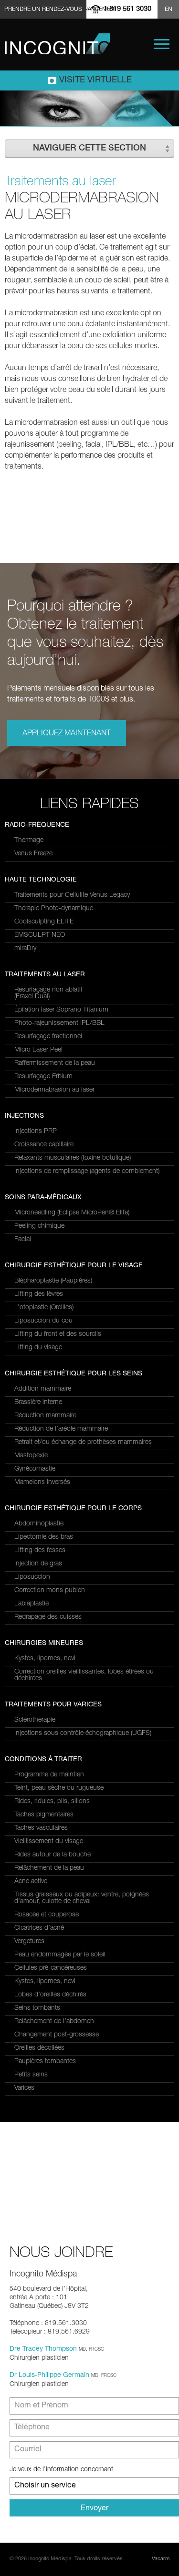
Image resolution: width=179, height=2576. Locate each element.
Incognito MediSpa (57, 44)
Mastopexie (31, 1456)
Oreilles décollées (39, 2048)
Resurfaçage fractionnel (48, 1037)
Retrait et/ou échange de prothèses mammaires (83, 1443)
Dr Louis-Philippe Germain (49, 2376)
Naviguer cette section (89, 149)
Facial (23, 1240)
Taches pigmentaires (44, 1815)
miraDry (25, 949)
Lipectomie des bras (44, 1537)
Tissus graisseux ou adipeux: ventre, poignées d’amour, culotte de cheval (82, 1898)
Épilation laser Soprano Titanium (61, 1010)
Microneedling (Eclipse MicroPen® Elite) (72, 1213)
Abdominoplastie (39, 1524)
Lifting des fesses (40, 1551)
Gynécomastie (35, 1469)
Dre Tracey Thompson (43, 2349)
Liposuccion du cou (43, 1321)
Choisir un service (45, 2486)
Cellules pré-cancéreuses (51, 1968)
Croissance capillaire (44, 1145)
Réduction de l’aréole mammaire (61, 1429)
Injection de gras (38, 1564)
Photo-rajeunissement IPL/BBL (59, 1023)
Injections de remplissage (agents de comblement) (87, 1172)
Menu (162, 44)
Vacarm (161, 2559)
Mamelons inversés (42, 1483)
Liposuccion (32, 1577)
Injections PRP (36, 1132)
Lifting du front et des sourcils (58, 1334)
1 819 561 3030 (127, 9)
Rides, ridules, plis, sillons (52, 1802)
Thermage (29, 841)
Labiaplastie (32, 1604)
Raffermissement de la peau (55, 1063)
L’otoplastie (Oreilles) (44, 1308)
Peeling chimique (39, 1226)
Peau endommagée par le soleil (60, 1955)
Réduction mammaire (45, 1416)
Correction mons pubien (50, 1591)
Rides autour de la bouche (53, 1855)
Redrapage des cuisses (48, 1617)
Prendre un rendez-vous (43, 10)
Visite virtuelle (95, 80)
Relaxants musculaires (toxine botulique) (73, 1158)
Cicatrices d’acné (39, 1928)
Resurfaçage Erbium (43, 1077)
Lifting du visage (38, 1348)
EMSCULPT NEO (40, 935)
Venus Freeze (33, 854)
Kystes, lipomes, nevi (45, 1659)
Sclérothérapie (35, 1720)
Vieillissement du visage (49, 1842)
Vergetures (29, 1942)
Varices (24, 2088)
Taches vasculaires (41, 1828)
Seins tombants (37, 2008)
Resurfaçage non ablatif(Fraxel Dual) (48, 993)
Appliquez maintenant (67, 734)
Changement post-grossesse (57, 2035)
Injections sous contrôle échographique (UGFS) (83, 1734)
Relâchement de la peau (49, 1868)
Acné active (31, 1882)
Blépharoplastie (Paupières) (53, 1281)
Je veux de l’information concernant (61, 2470)
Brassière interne (38, 1403)
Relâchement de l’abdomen (54, 2022)
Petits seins (31, 2075)
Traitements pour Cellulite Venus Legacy (72, 895)
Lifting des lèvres (39, 1294)
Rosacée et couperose (47, 1915)
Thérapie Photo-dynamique (54, 909)
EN (168, 10)
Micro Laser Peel (38, 1050)
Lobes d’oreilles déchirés (50, 1995)
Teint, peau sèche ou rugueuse (59, 1788)
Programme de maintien (49, 1775)
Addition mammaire (43, 1389)
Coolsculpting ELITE (44, 922)
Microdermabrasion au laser (54, 1090)
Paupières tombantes (45, 2062)
